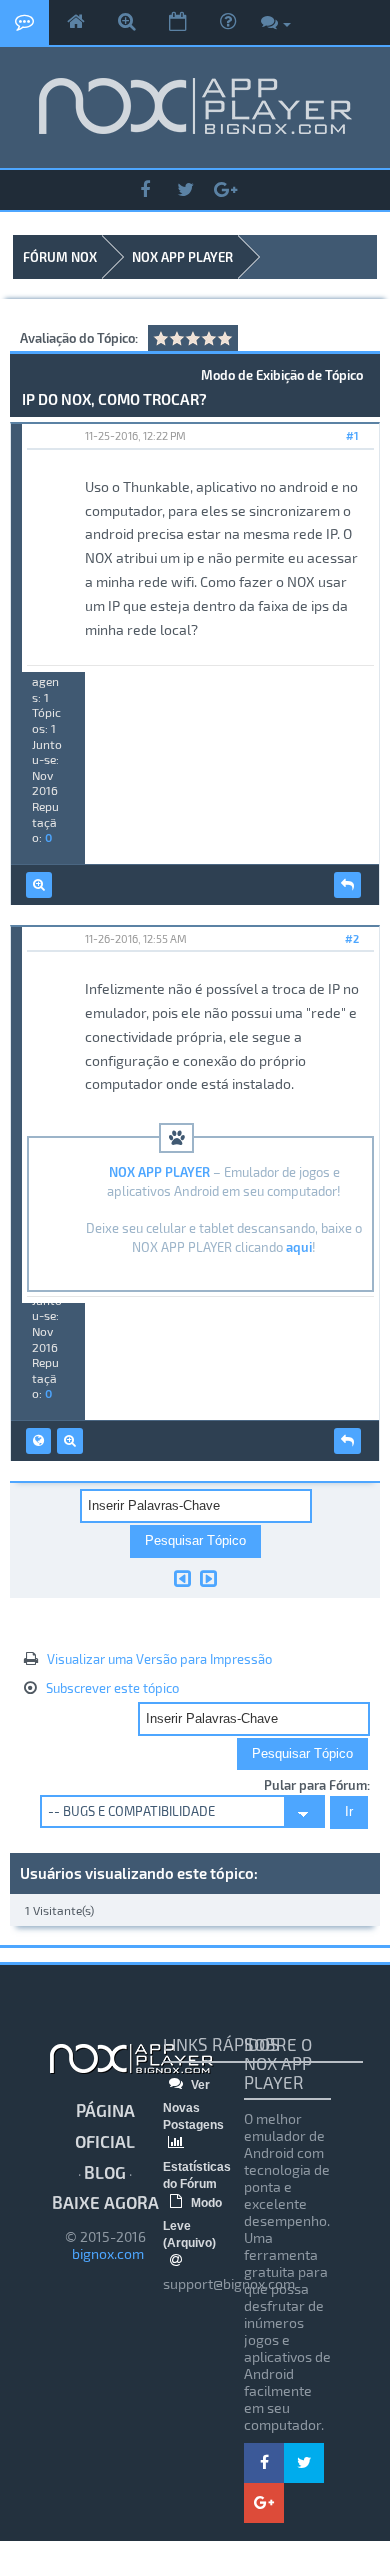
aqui (299, 1247)
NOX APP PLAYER (182, 257)
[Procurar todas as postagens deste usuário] (39, 885)
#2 (352, 938)
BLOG (105, 2172)
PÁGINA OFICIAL (105, 2125)
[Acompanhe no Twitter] (185, 190)
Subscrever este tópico (112, 1688)
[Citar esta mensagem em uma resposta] (347, 885)
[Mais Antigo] (182, 1578)
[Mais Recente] (208, 1578)
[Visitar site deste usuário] (38, 1441)
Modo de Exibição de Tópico (282, 375)
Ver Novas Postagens (193, 2105)
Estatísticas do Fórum (197, 2175)
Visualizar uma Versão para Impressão (159, 1659)
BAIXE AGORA (105, 2202)
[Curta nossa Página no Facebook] (145, 190)
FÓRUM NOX (60, 257)
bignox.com (105, 2253)
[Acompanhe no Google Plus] (225, 190)
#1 (352, 435)
